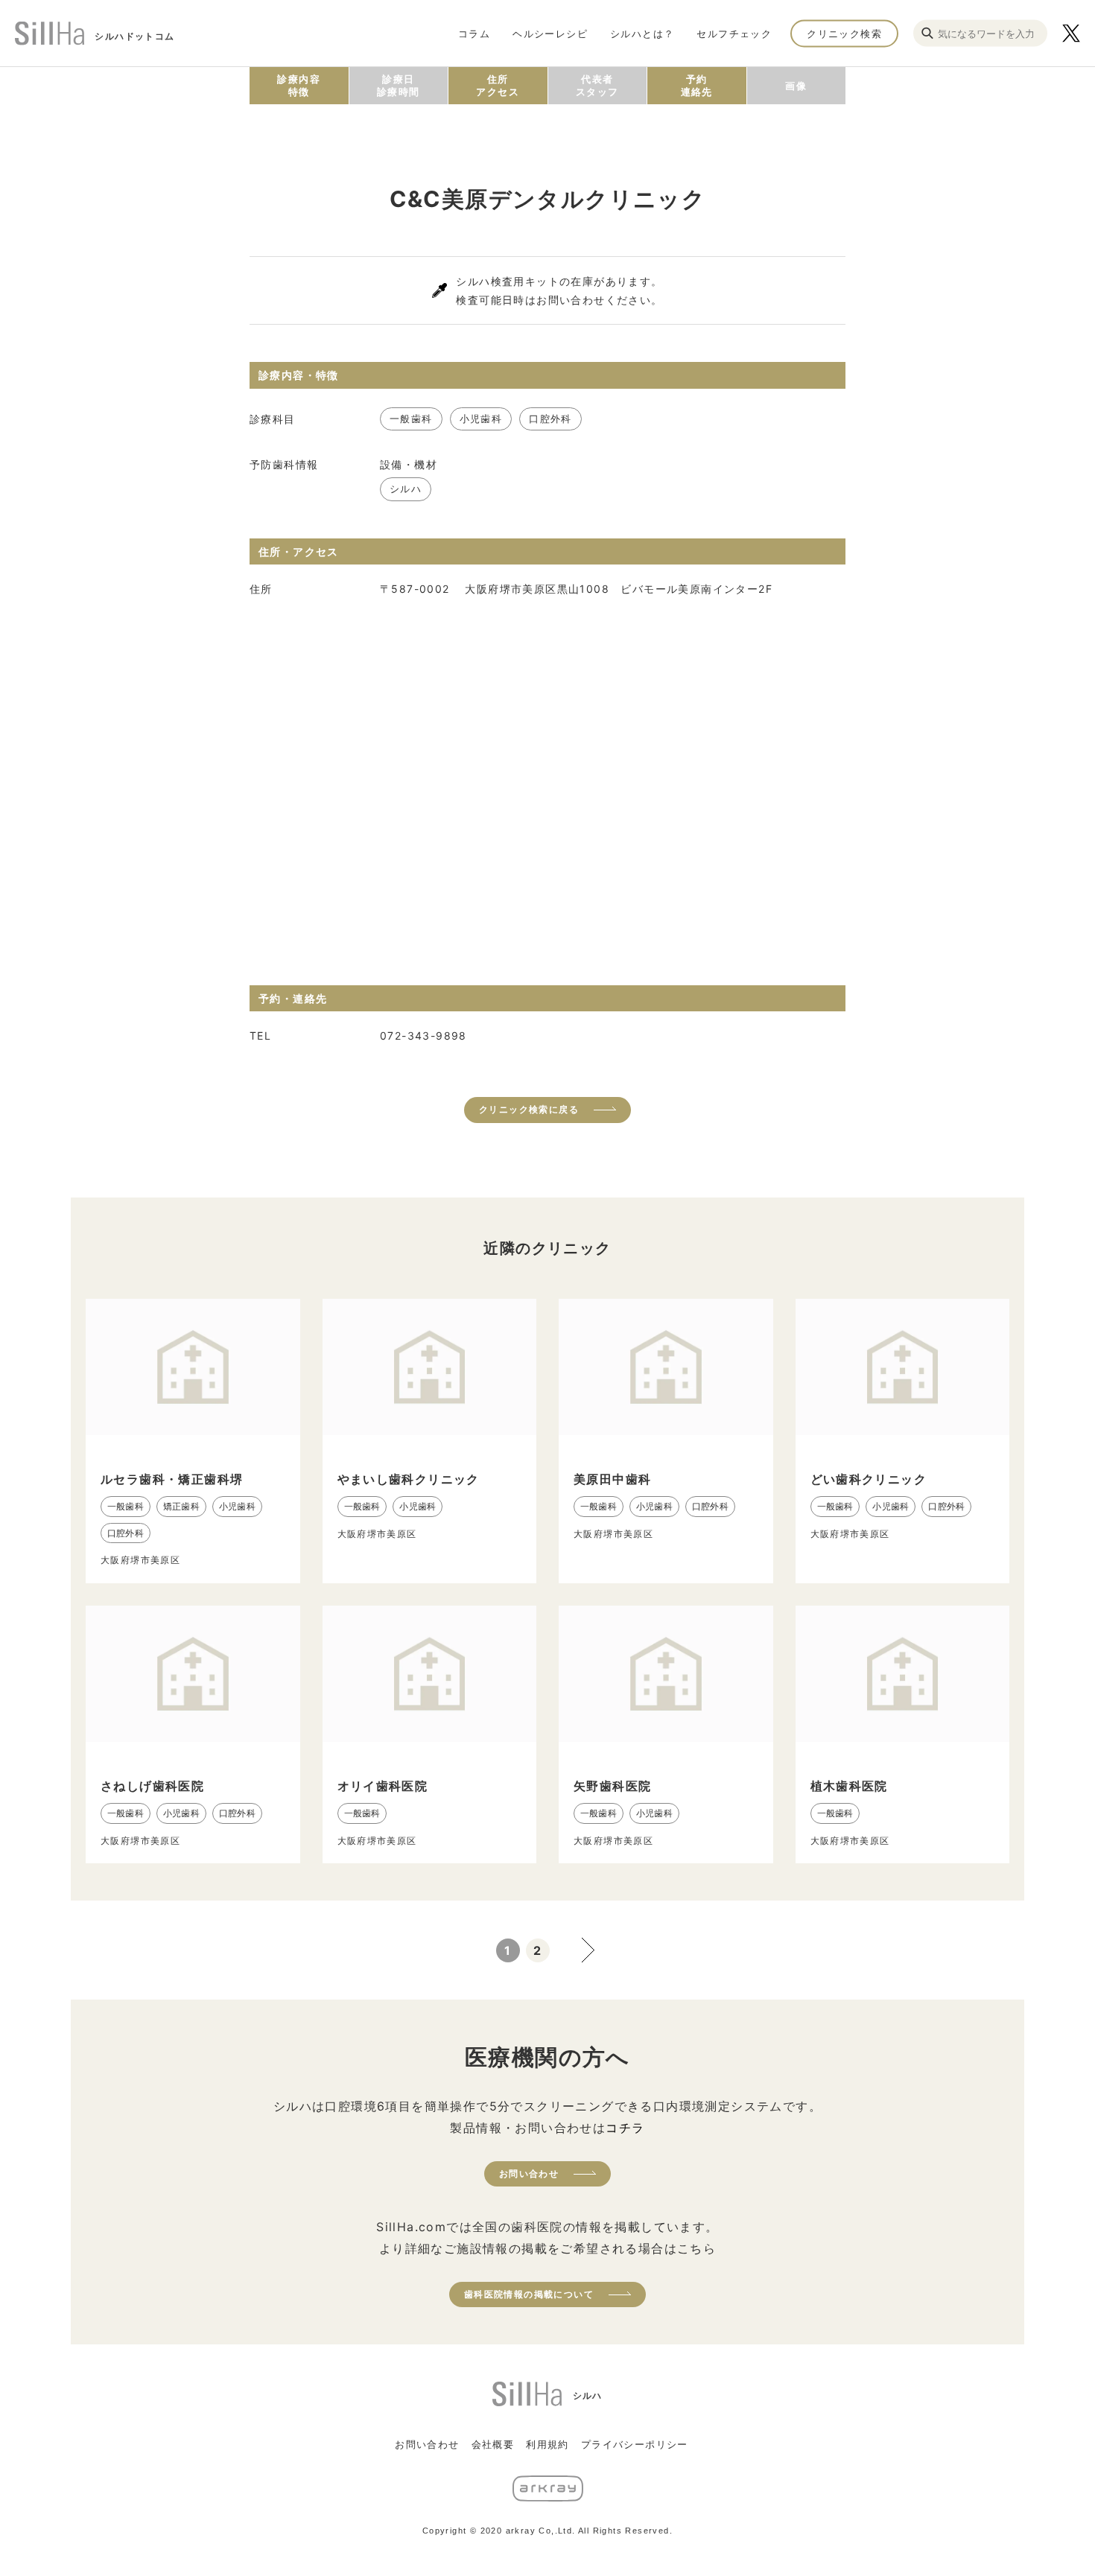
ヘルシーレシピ (550, 33)
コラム (474, 33)
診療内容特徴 (299, 85)
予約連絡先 (697, 85)
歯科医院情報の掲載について (529, 2294)
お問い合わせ (529, 2173)
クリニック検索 (844, 33)
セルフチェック (734, 33)
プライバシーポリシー (635, 2444)
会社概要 (493, 2444)
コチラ (625, 2128)
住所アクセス (498, 85)
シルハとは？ (642, 33)
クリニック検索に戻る (529, 1109)
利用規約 (547, 2444)
